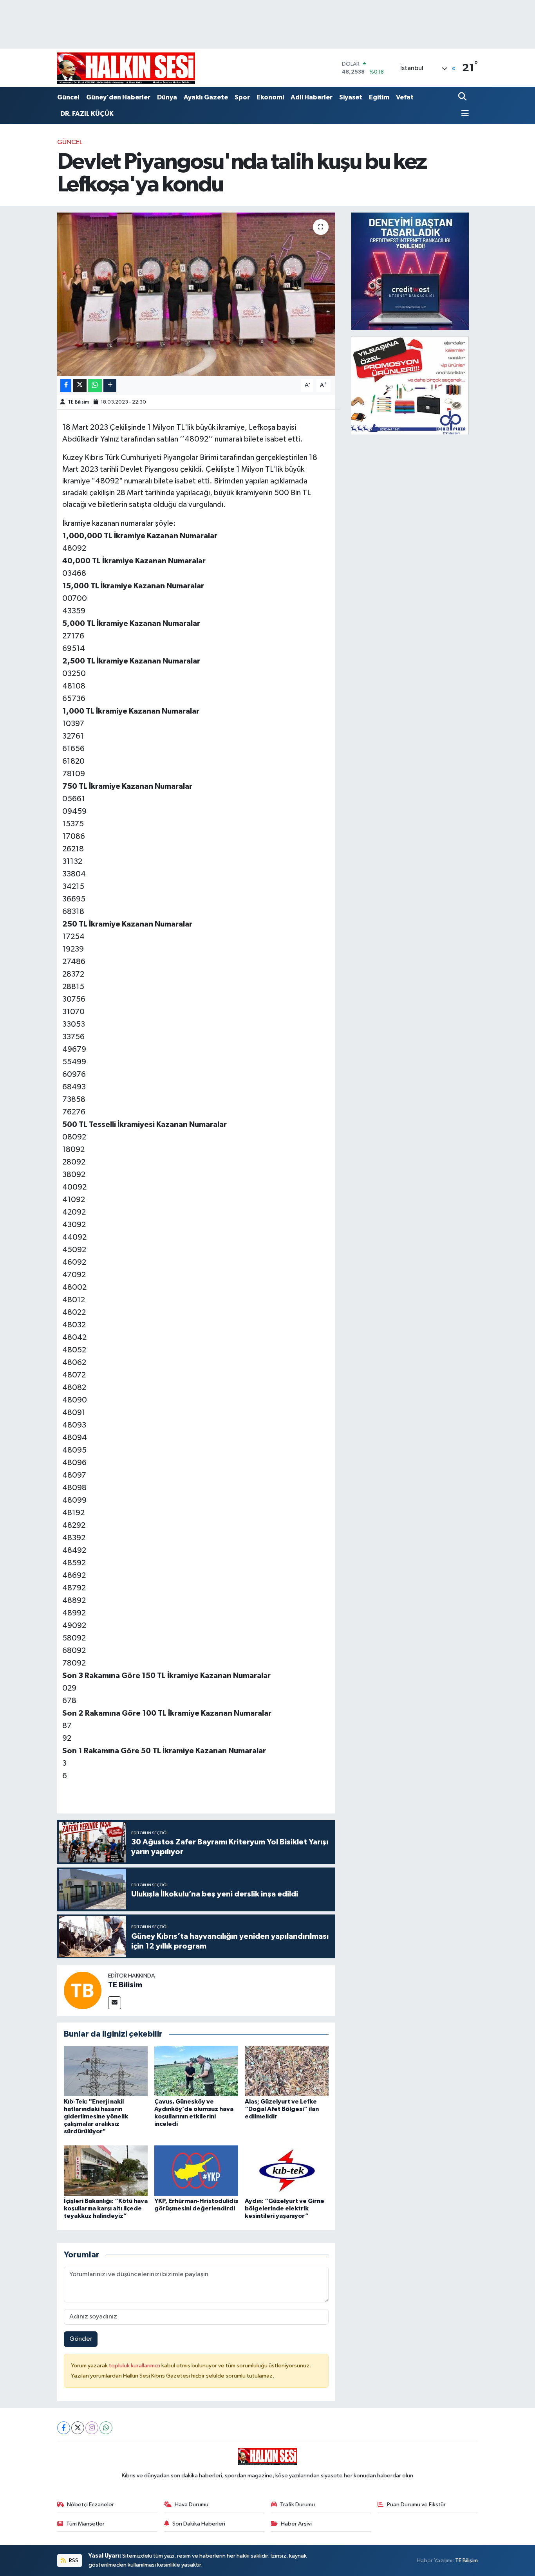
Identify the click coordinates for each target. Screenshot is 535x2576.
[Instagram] (92, 2428)
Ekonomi (270, 97)
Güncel (68, 97)
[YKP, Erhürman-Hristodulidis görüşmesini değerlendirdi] (196, 2170)
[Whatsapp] (106, 2428)
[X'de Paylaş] (80, 385)
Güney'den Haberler (118, 97)
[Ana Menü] (464, 114)
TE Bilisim (79, 402)
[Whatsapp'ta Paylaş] (95, 385)
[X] (78, 2428)
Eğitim (379, 97)
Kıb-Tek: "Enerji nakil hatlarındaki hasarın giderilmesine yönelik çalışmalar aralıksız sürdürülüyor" (96, 2117)
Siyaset (351, 97)
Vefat (405, 97)
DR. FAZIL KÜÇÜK (87, 114)
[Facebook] (64, 2428)
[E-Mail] (115, 2003)
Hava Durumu (192, 2505)
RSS (73, 2561)
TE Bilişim (466, 2561)
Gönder (81, 2339)
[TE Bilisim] (83, 1990)
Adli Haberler (312, 97)
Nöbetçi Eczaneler (90, 2505)
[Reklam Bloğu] (410, 271)
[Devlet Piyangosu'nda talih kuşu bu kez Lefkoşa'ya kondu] (196, 294)
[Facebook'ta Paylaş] (66, 385)
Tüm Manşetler (85, 2524)
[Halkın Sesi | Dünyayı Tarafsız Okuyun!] (126, 68)
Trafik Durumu (297, 2505)
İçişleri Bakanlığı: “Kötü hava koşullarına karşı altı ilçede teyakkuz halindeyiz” (106, 2208)
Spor (242, 97)
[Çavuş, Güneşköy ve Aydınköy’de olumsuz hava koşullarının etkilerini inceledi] (196, 2071)
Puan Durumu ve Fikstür (416, 2505)
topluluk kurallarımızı (135, 2366)
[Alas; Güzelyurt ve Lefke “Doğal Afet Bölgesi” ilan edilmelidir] (287, 2071)
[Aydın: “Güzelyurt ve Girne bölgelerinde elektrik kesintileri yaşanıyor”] (287, 2170)
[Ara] (463, 97)
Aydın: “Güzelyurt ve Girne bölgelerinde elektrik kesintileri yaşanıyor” (285, 2208)
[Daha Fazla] (110, 385)
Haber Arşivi (296, 2524)
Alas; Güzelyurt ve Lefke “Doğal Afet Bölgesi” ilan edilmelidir (282, 2109)
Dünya (167, 97)
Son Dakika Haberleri (199, 2524)
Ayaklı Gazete (206, 97)
